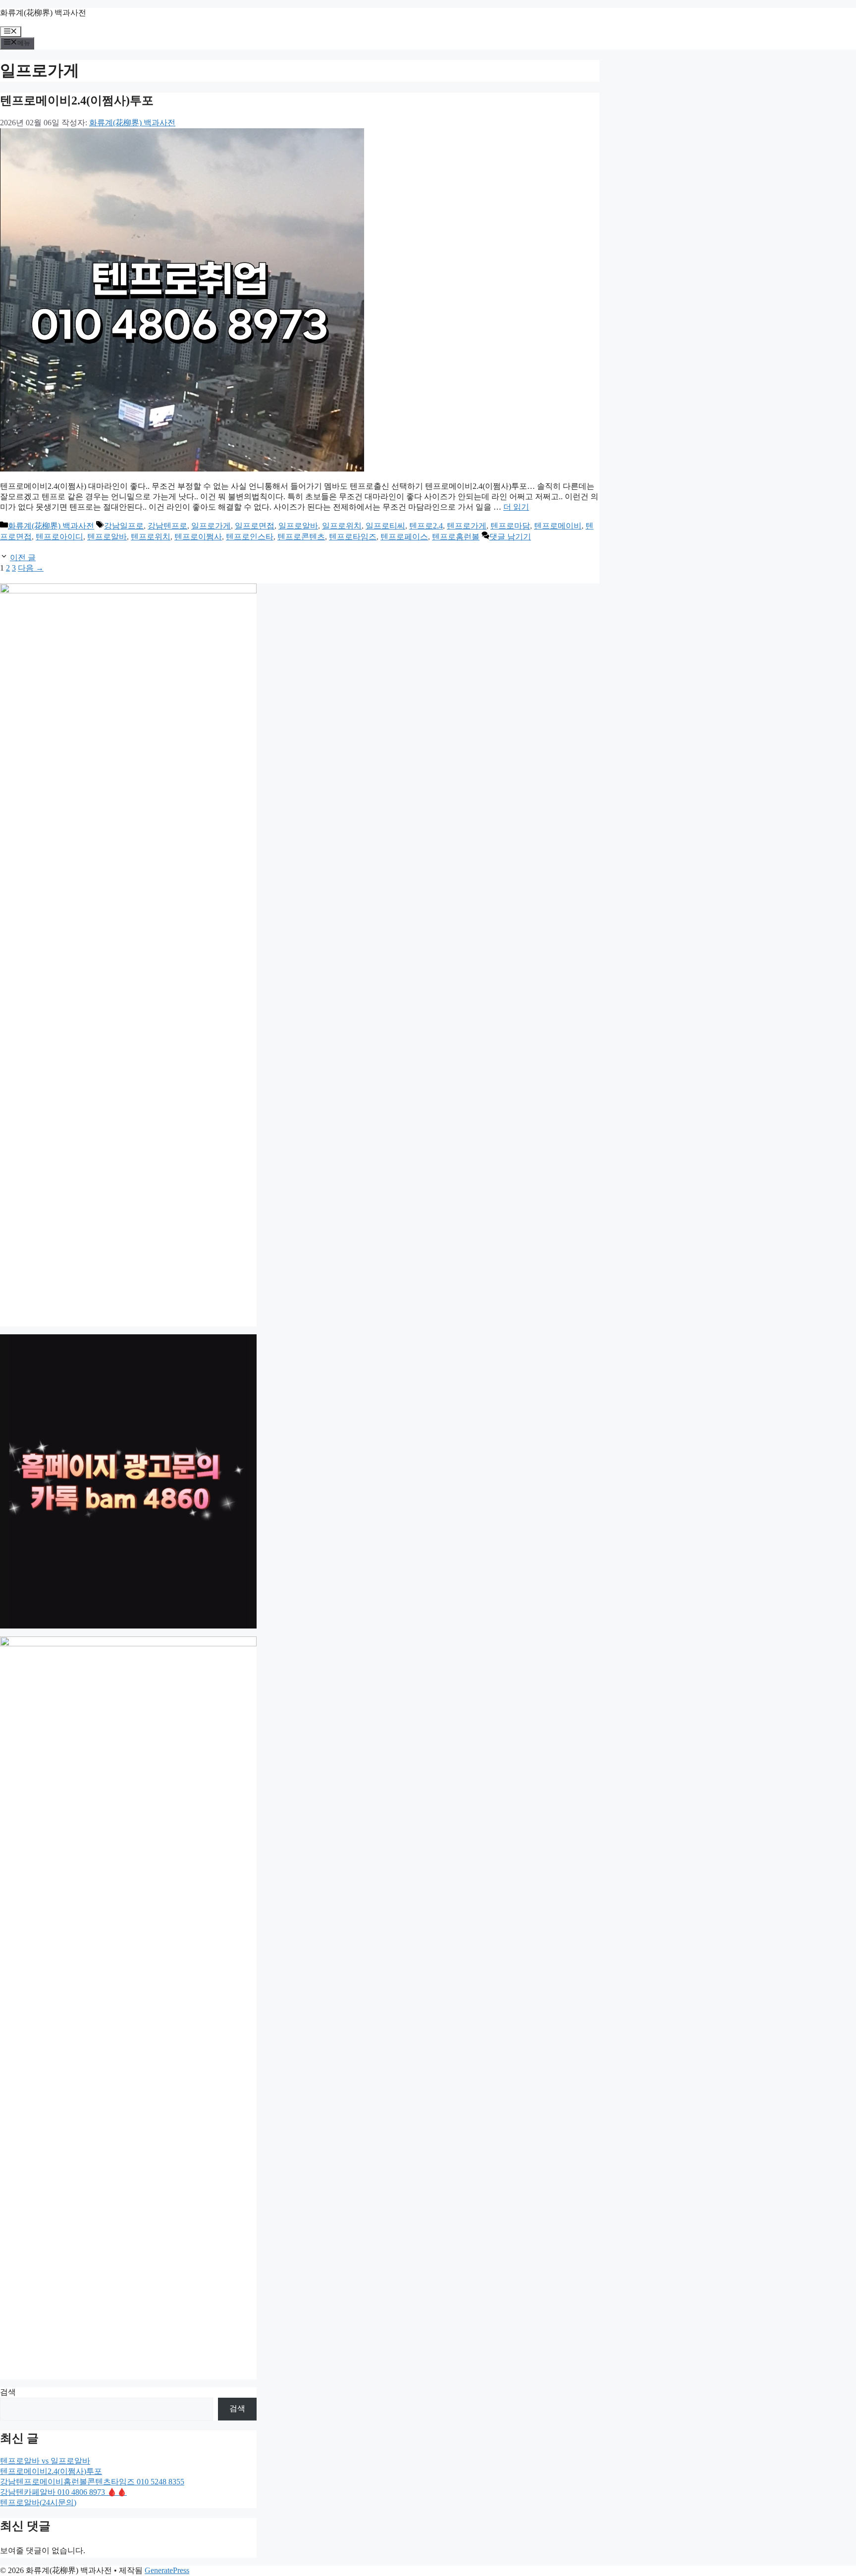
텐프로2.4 (426, 526)
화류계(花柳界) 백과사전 (43, 13)
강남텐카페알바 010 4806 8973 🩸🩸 (63, 2492)
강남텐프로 (167, 526)
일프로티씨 (385, 526)
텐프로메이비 (558, 526)
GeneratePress (167, 2570)
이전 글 (23, 557)
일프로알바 (298, 526)
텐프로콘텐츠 (301, 537)
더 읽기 (516, 507)
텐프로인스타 (250, 537)
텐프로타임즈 (353, 537)
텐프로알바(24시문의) (38, 2502)
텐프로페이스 (404, 537)
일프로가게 (211, 526)
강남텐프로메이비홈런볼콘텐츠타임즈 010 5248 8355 (92, 2482)
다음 (31, 568)
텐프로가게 (467, 526)
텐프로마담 (510, 526)
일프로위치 (342, 526)
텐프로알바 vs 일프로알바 (45, 2461)
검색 (8, 2392)
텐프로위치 (151, 537)
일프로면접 (255, 526)
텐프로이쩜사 (198, 537)
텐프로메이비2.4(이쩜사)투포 (77, 101)
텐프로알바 (107, 537)
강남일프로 (124, 526)
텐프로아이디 (59, 537)
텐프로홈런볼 (456, 537)
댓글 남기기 (510, 537)
